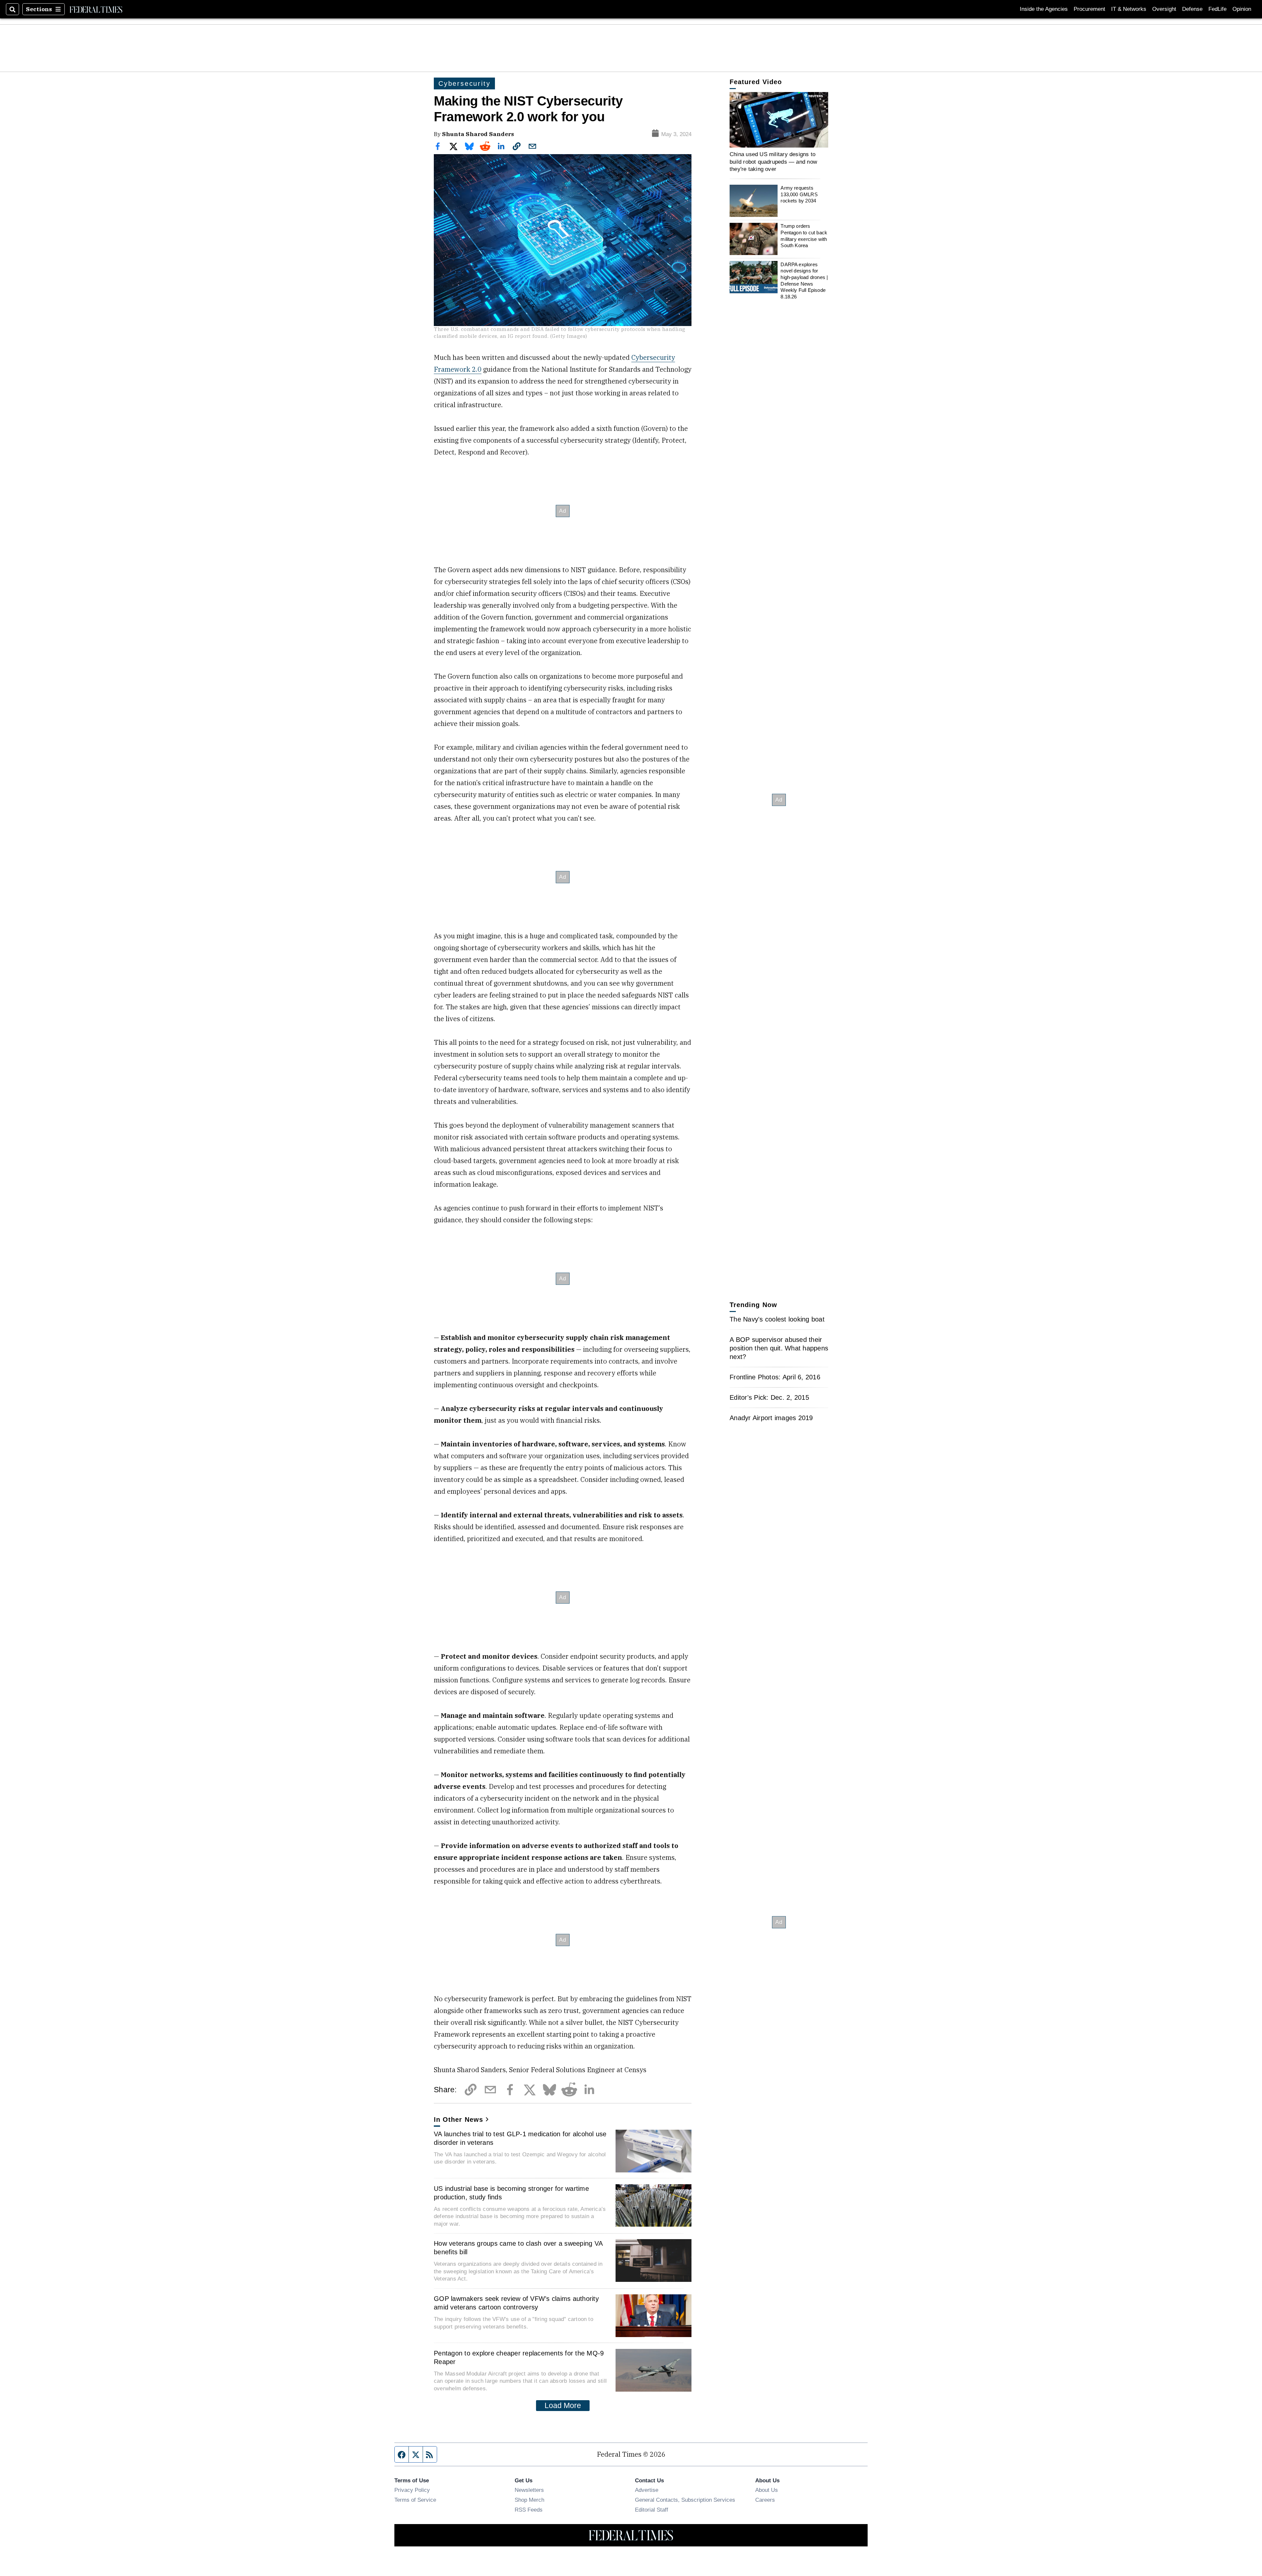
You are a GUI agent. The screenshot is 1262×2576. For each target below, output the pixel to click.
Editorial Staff (652, 2510)
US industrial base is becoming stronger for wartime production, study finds (511, 2193)
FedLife (1217, 9)
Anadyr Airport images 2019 (771, 1418)
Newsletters (529, 2490)
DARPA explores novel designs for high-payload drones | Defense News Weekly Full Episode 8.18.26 (804, 280)
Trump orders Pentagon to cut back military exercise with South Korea (804, 236)
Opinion (1242, 9)
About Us (767, 2490)
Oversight (1164, 9)
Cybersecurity (464, 83)
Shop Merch (529, 2500)
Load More (563, 2405)
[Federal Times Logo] (96, 9)
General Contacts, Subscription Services (685, 2500)
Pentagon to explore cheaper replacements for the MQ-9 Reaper (519, 2357)
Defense (1192, 9)
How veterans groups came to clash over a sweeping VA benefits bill (518, 2248)
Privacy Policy (412, 2490)
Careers (765, 2500)
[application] (779, 120)
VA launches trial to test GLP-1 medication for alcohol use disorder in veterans (520, 2138)
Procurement (1089, 9)
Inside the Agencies (1044, 9)
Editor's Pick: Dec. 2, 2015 (769, 1397)
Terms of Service (415, 2500)
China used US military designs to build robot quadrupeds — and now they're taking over (773, 162)
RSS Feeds (529, 2510)
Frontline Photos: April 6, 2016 (775, 1377)
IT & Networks (1129, 9)
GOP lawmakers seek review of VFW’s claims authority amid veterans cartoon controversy (516, 2303)
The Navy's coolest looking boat (777, 1319)
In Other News (458, 2119)
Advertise (647, 2490)
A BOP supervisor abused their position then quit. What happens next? (779, 1348)
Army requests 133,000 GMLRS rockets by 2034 (799, 194)
